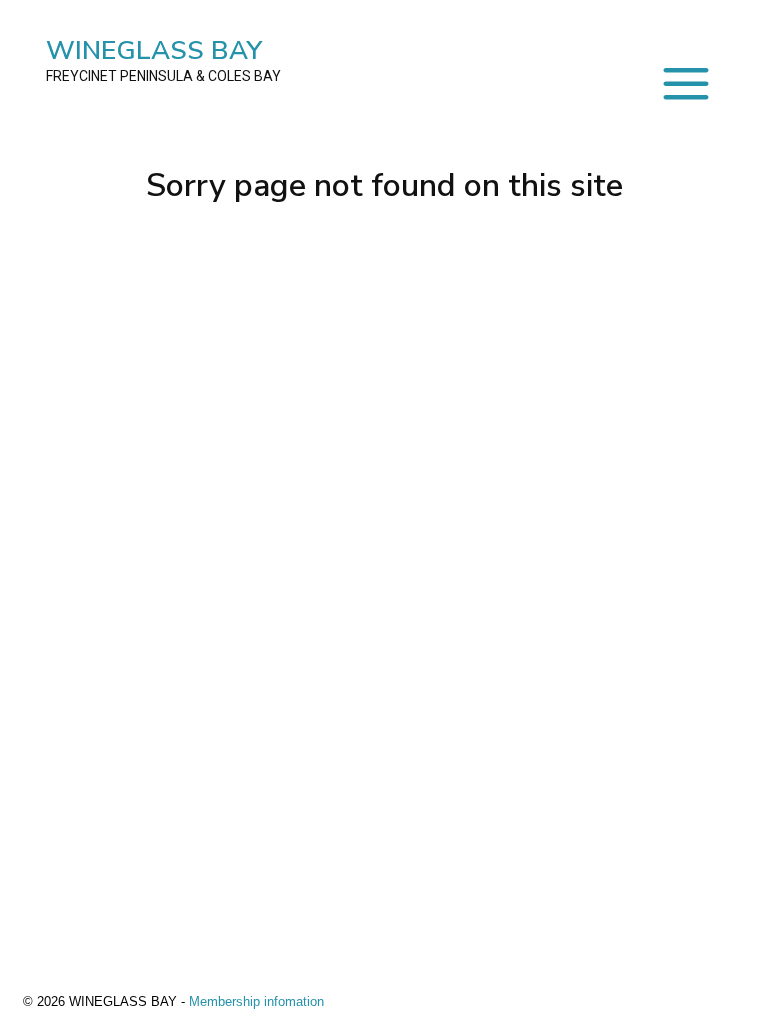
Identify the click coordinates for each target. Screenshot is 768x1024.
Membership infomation (256, 1001)
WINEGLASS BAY (163, 58)
